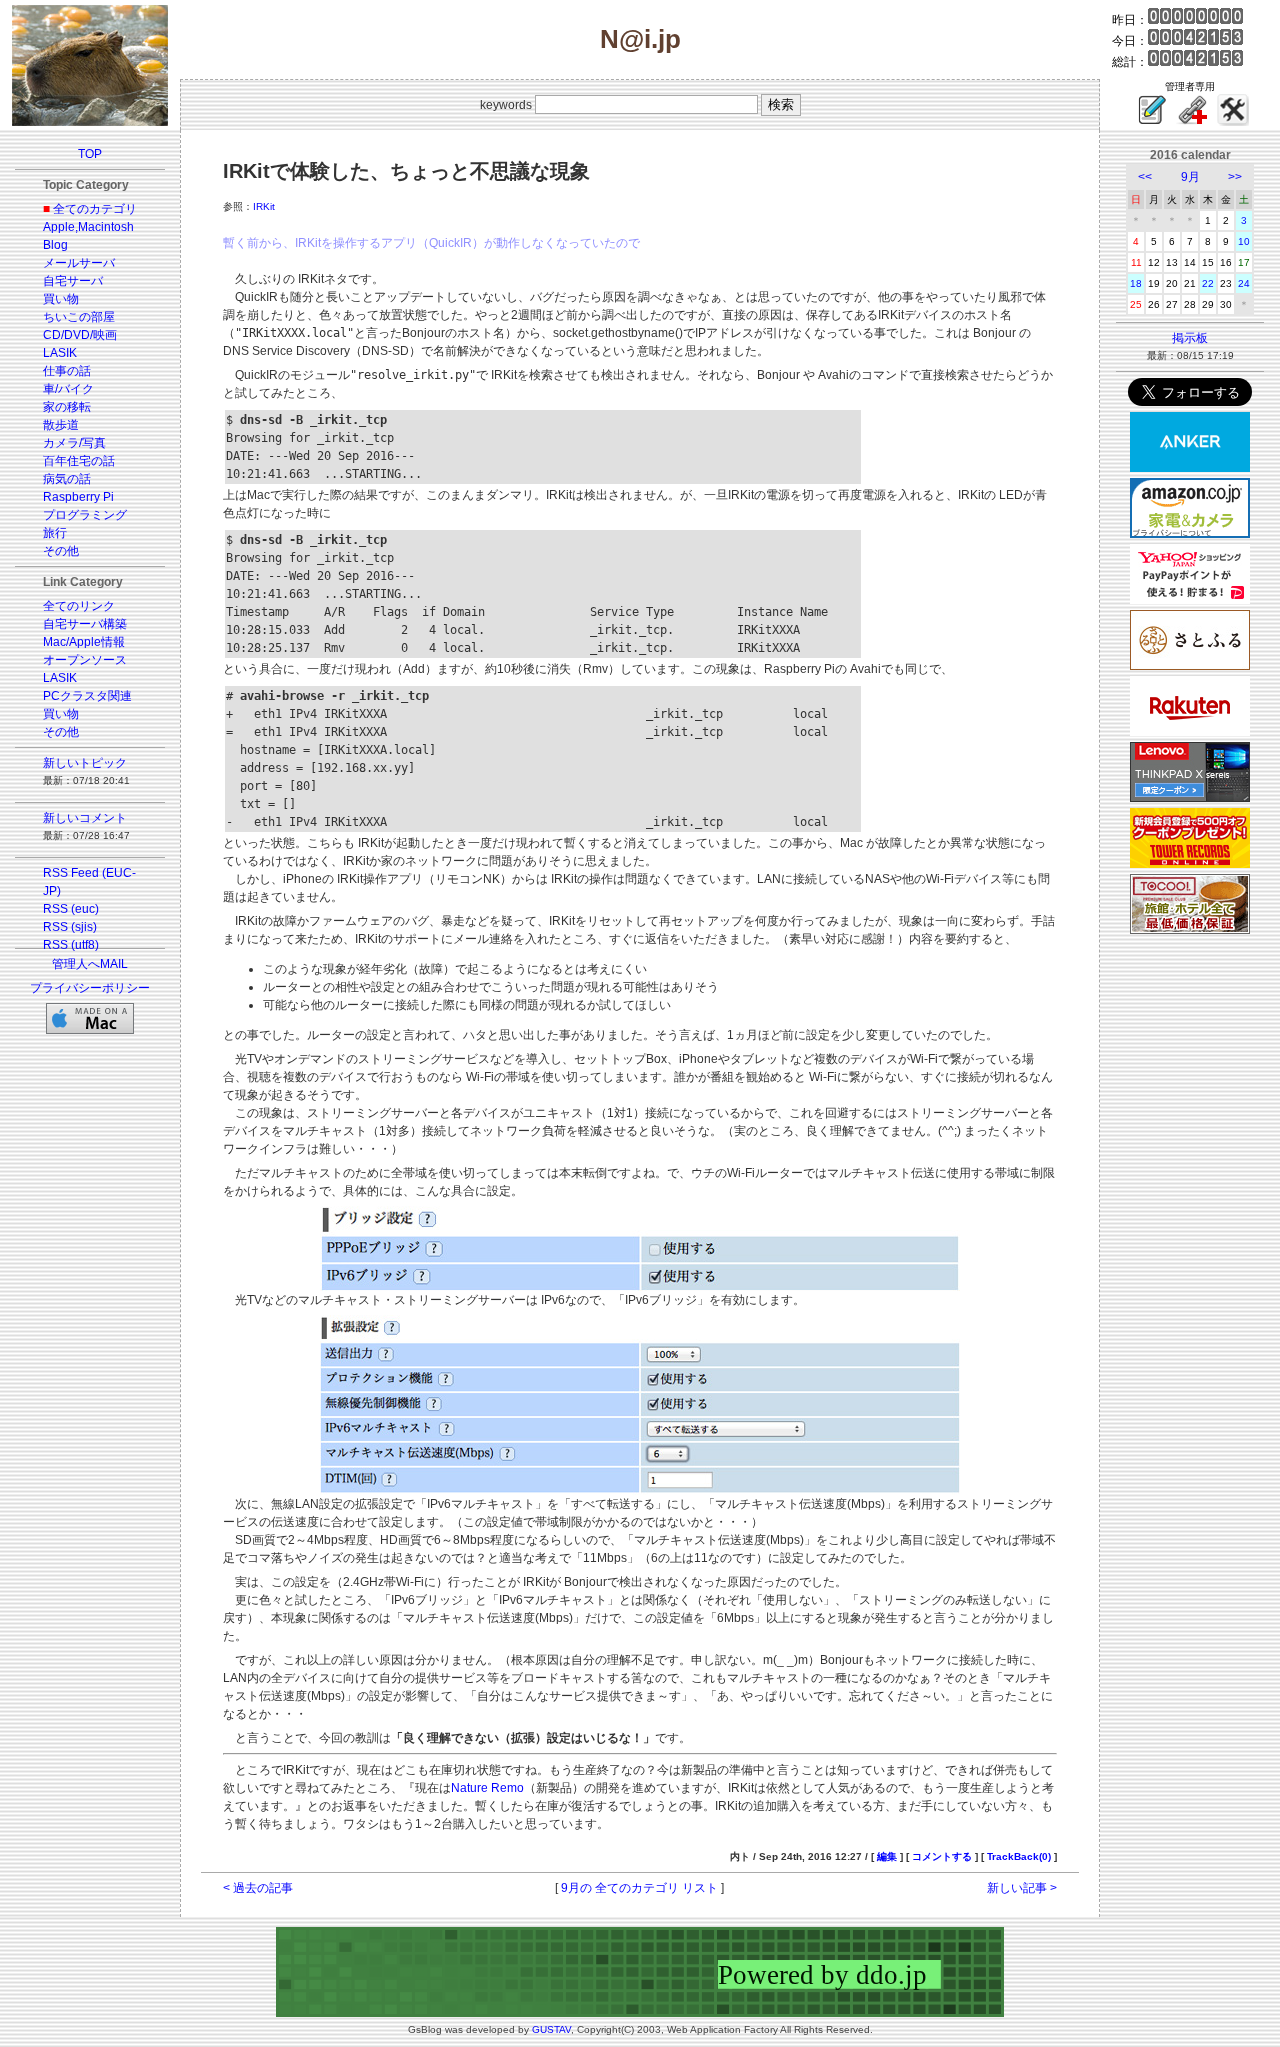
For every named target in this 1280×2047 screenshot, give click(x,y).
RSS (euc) (71, 909)
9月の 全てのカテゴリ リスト (639, 1888)
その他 (61, 551)
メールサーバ (79, 263)
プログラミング (85, 515)
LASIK (60, 353)
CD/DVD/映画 (80, 335)
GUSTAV (551, 2029)
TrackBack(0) (1019, 1856)
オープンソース (85, 660)
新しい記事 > (1022, 1888)
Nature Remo (487, 1788)
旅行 (55, 533)
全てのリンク (79, 606)
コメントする (942, 1856)
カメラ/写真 (74, 443)
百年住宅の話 (79, 461)
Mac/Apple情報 (84, 642)
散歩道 (61, 425)
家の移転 (67, 407)
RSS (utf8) (71, 945)
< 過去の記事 (258, 1888)
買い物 (61, 299)
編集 (887, 1856)
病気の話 (67, 479)
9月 (1190, 177)
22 (1208, 283)
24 (1244, 283)
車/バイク (68, 389)
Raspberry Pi (78, 497)
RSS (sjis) (70, 927)
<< (1145, 177)
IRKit (264, 206)
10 (1244, 241)
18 (1136, 283)
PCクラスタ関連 (87, 696)
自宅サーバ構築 (85, 624)
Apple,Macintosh (88, 227)
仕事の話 (67, 371)
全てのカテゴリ (95, 209)
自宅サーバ (73, 281)
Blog (55, 245)
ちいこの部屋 (79, 317)
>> (1235, 177)
